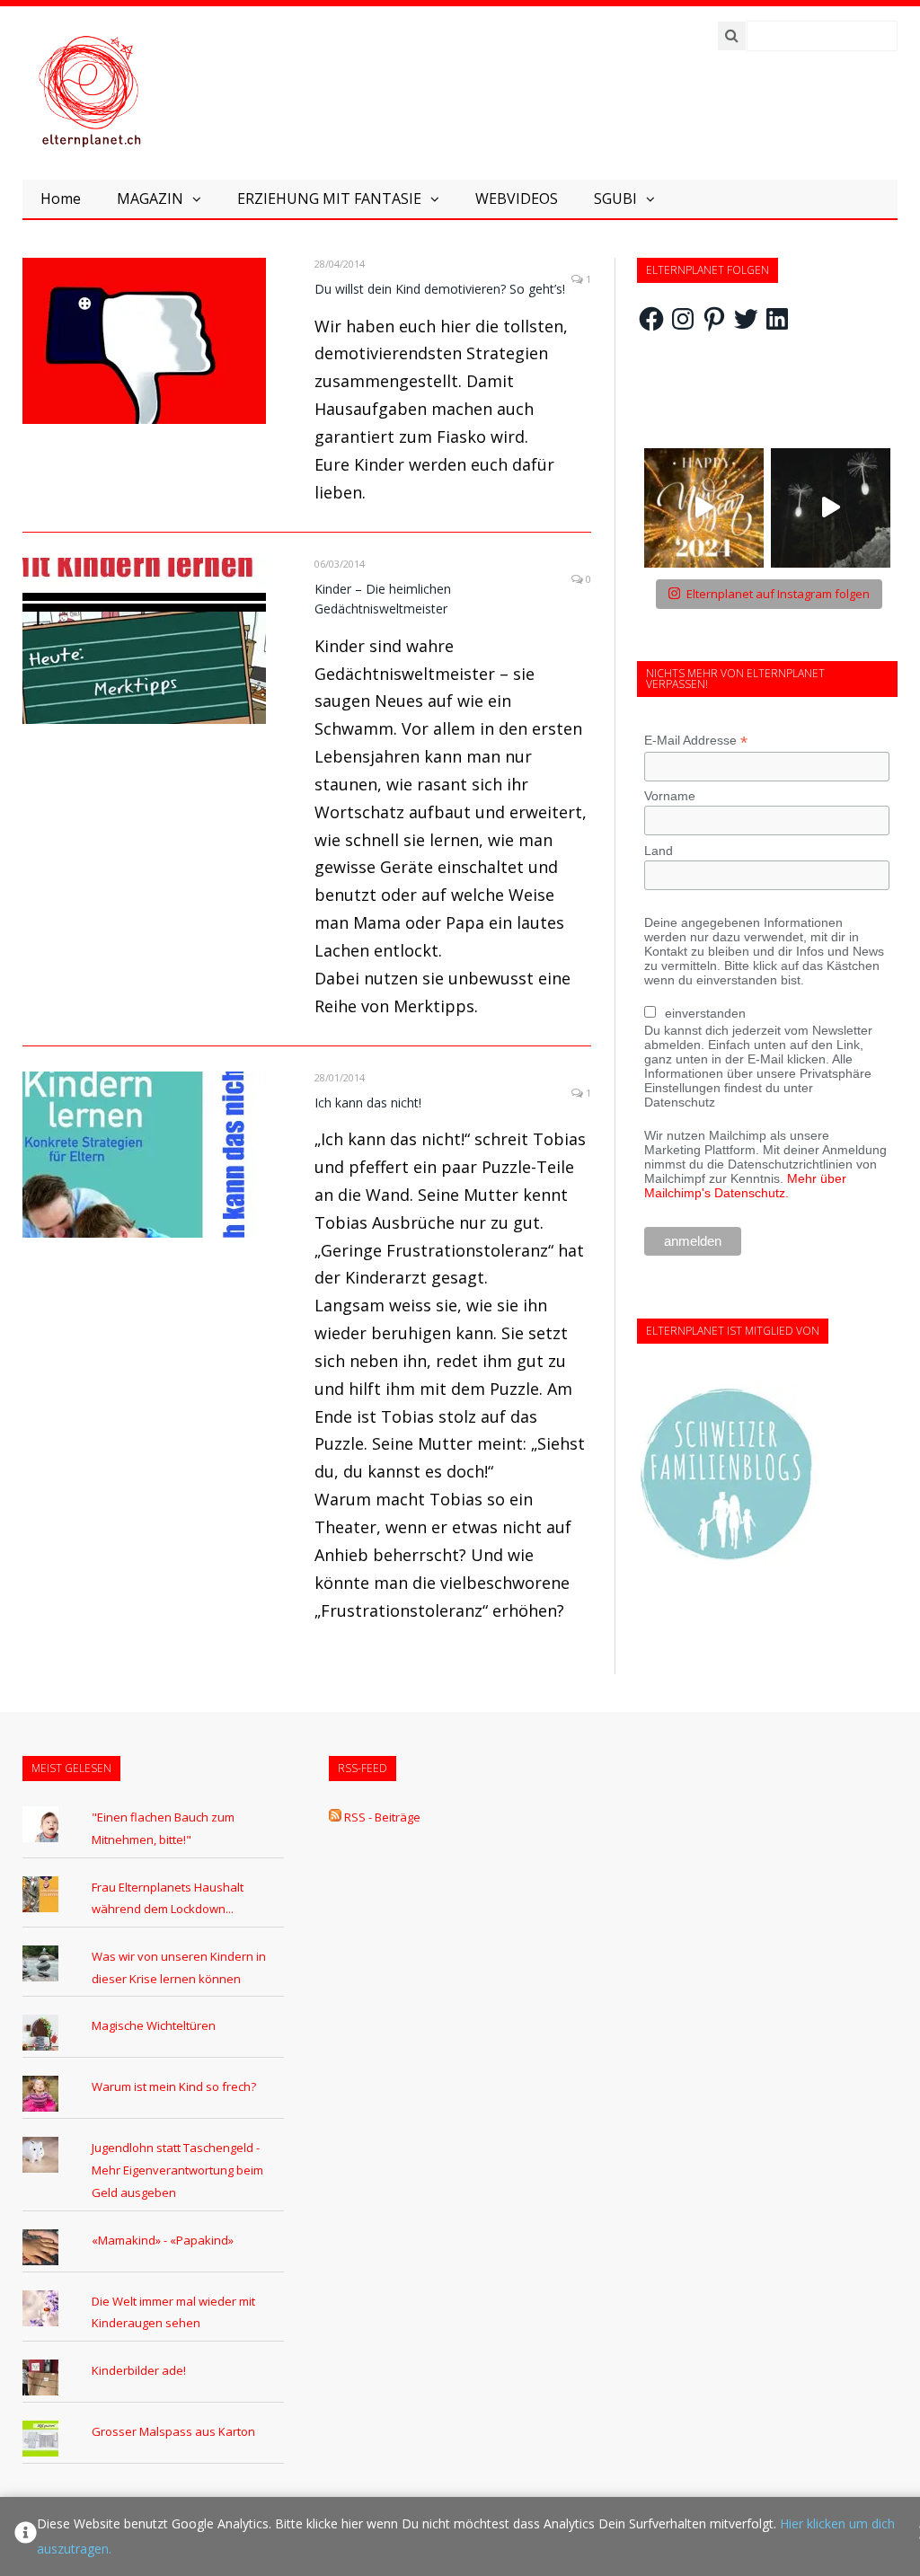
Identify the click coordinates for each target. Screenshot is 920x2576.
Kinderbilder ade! (139, 2370)
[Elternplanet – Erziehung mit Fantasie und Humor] (90, 92)
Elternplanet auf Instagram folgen (778, 594)
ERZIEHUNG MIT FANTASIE (329, 198)
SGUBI (615, 198)
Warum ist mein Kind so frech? (174, 2086)
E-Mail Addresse (696, 741)
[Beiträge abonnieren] (335, 1817)
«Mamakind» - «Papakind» (163, 2240)
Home (61, 198)
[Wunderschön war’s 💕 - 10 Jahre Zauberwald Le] (831, 508)
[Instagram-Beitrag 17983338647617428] (704, 508)
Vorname (670, 796)
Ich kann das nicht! (368, 1103)
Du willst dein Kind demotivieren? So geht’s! (440, 289)
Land (659, 851)
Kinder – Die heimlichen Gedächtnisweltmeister (383, 599)
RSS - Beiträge (382, 1817)
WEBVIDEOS (517, 198)
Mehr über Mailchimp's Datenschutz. (745, 1186)
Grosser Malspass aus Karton (173, 2431)
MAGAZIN (150, 198)
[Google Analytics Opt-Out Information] (26, 2536)
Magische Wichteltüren (154, 2025)
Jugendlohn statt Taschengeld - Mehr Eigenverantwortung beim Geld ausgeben (177, 2170)
